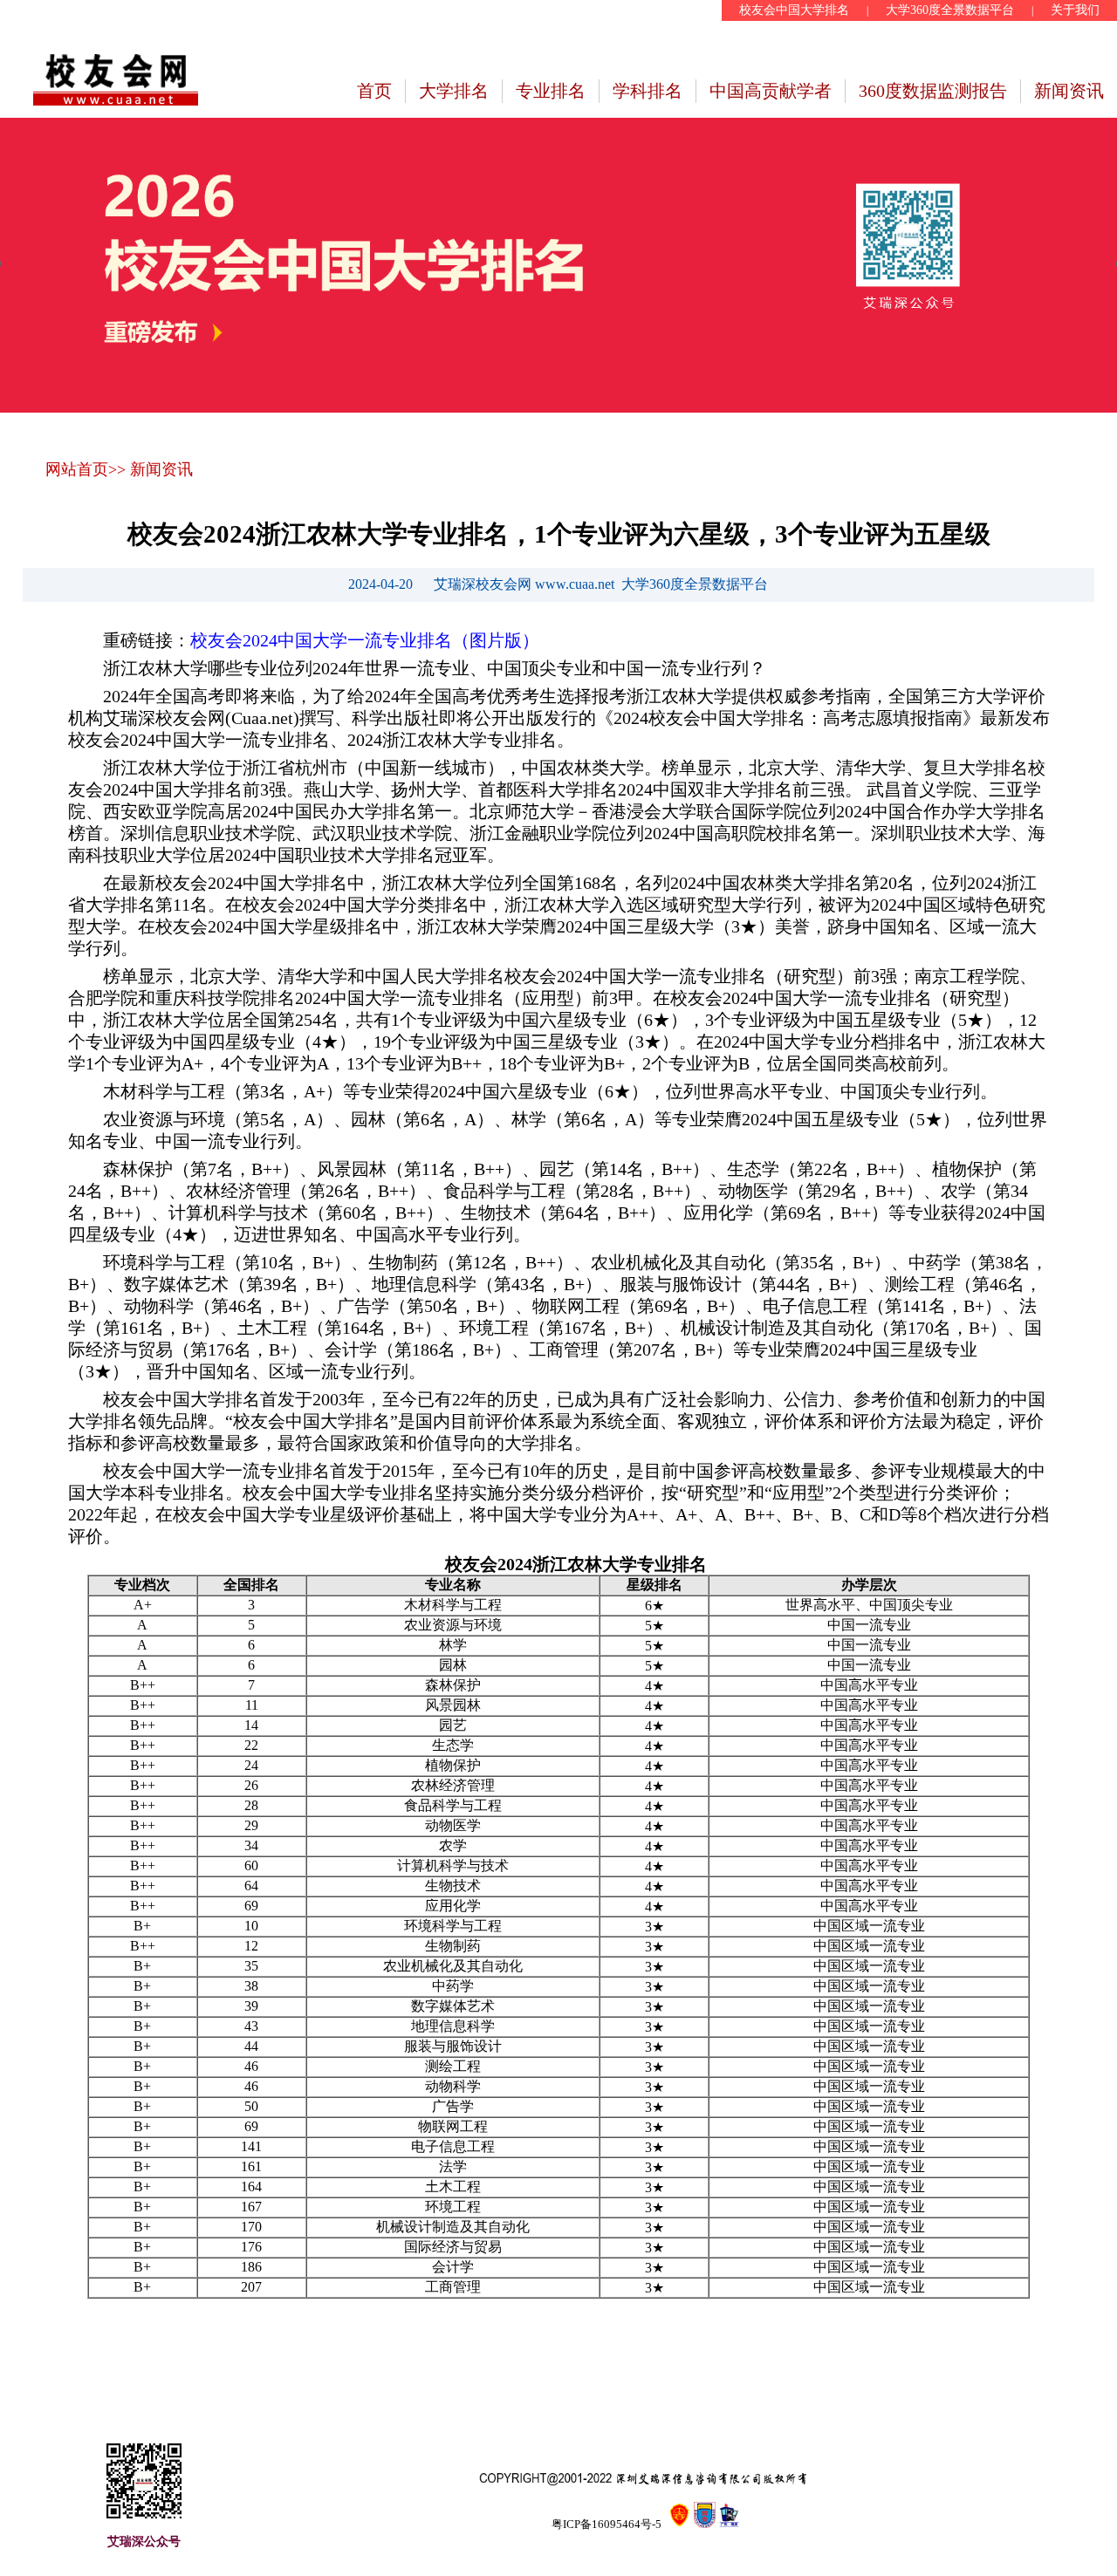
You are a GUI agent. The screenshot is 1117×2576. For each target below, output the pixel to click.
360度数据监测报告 (933, 91)
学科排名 (648, 91)
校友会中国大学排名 (794, 10)
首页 (374, 91)
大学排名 (454, 91)
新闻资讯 (1069, 91)
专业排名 (551, 91)
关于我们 (1075, 10)
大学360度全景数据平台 (950, 10)
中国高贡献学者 (771, 91)
